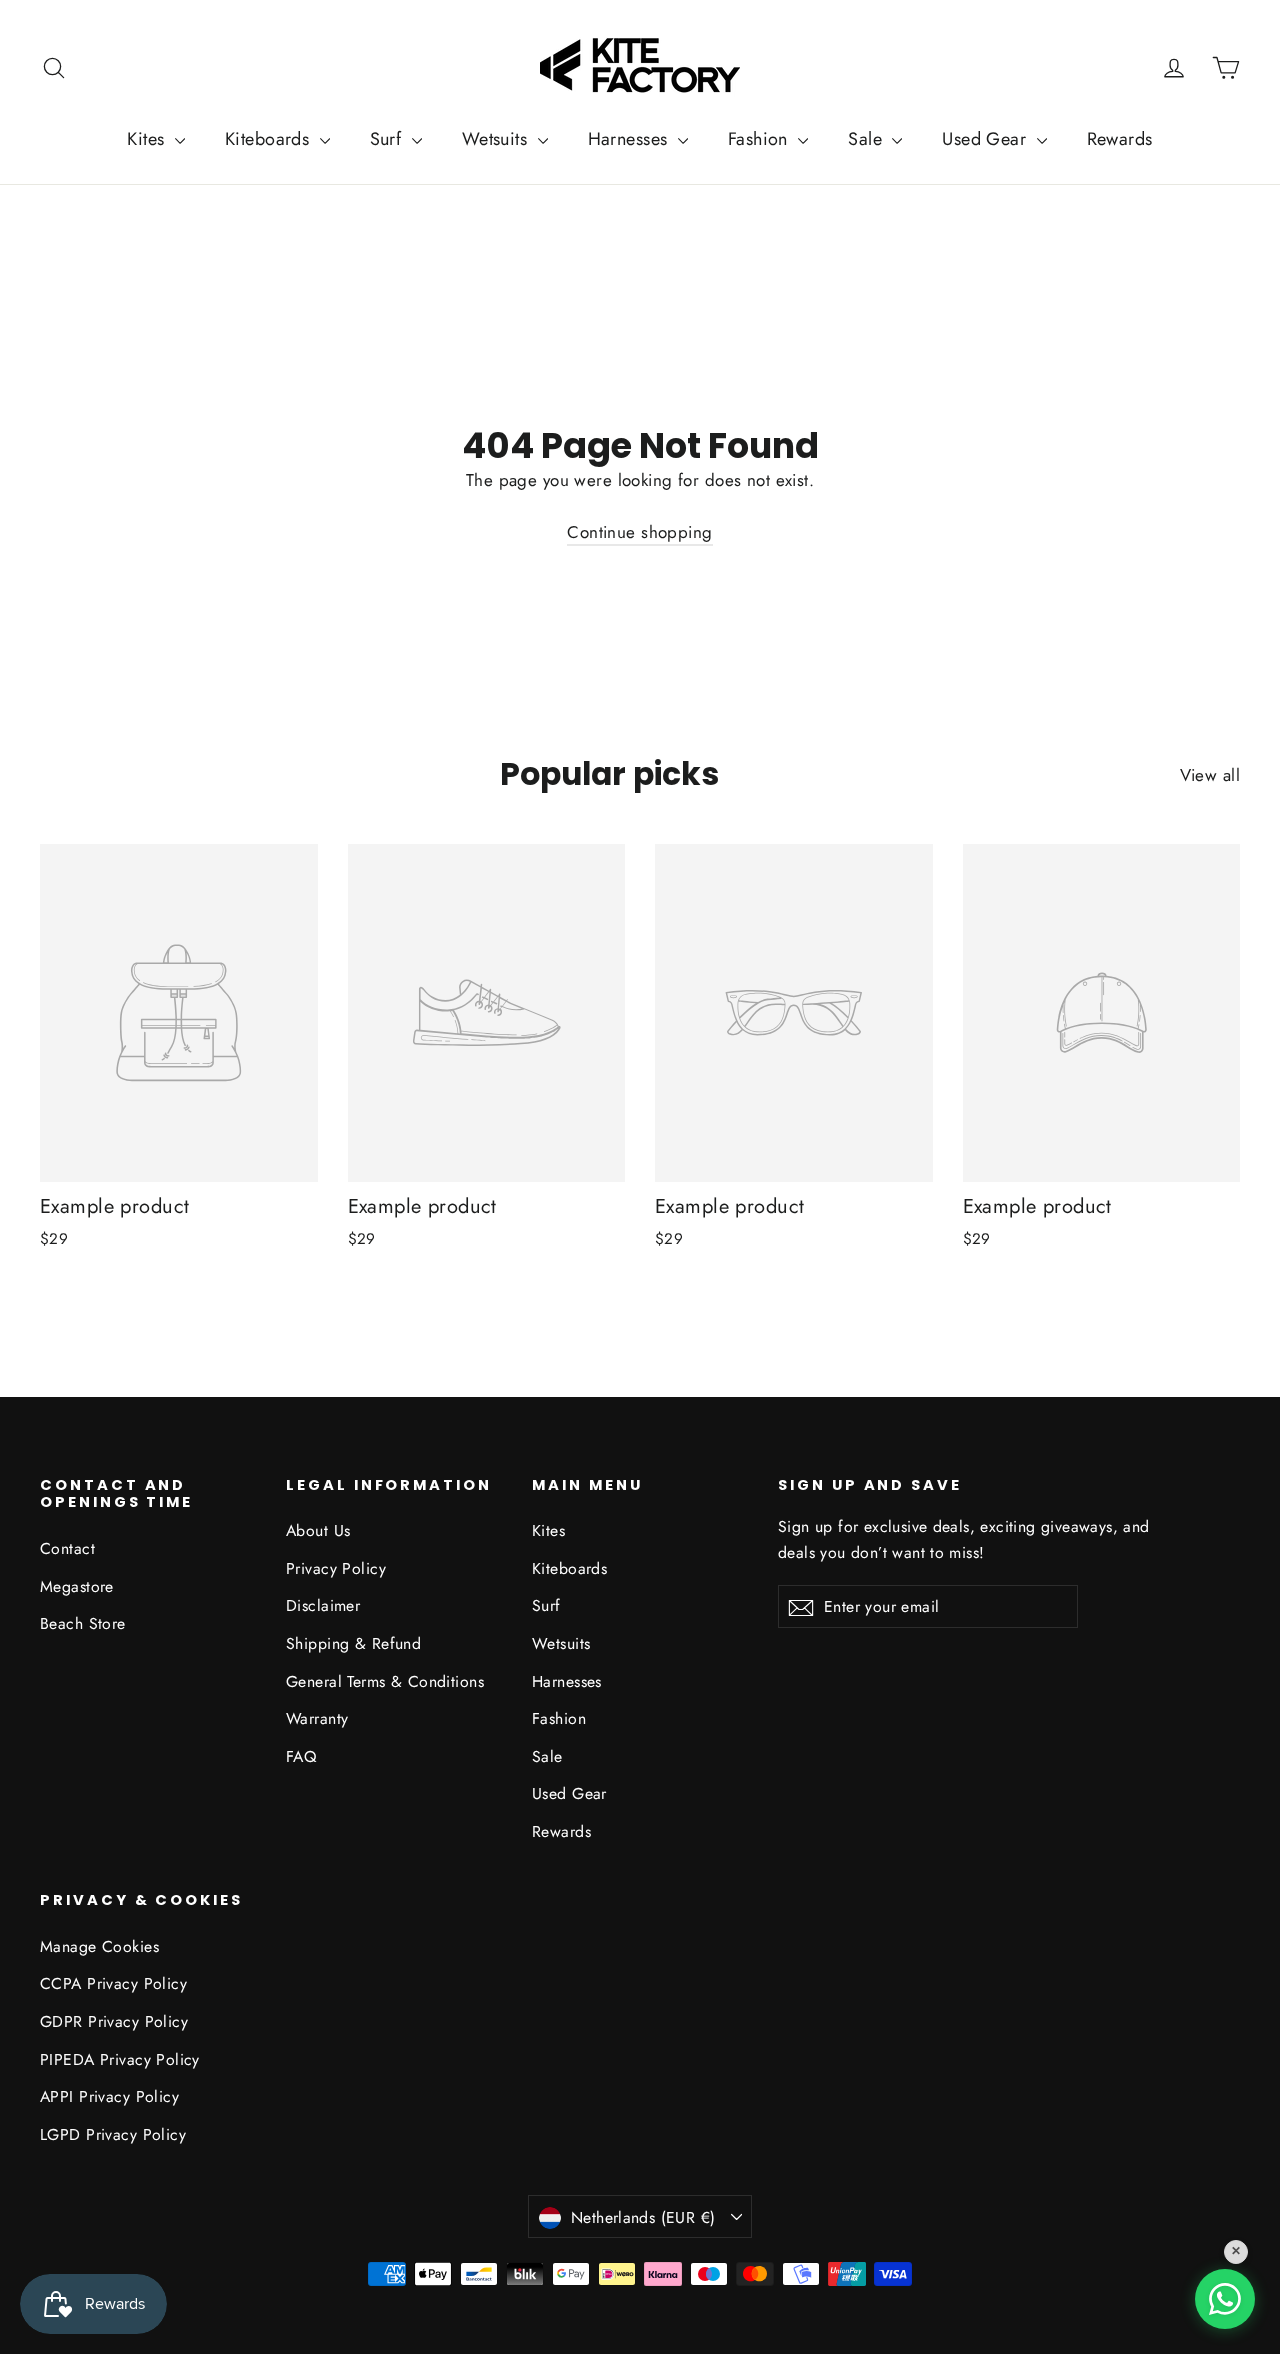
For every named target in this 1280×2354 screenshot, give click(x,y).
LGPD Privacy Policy (113, 2134)
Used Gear (986, 139)
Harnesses (630, 139)
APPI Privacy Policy (109, 2096)
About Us (318, 1530)
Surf (388, 139)
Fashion (760, 139)
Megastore (77, 1586)
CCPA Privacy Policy (113, 1983)
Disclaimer (323, 1605)
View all (1210, 775)
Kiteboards (270, 139)
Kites (148, 139)
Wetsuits (497, 139)
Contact (67, 1548)
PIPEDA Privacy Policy (120, 2059)
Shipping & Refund (353, 1643)
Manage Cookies (99, 1946)
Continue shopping (639, 532)
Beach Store (83, 1623)
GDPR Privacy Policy (114, 2021)
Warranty (317, 1718)
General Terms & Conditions (385, 1681)
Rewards (1120, 139)
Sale (867, 139)
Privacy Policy (336, 1568)
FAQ (301, 1756)
